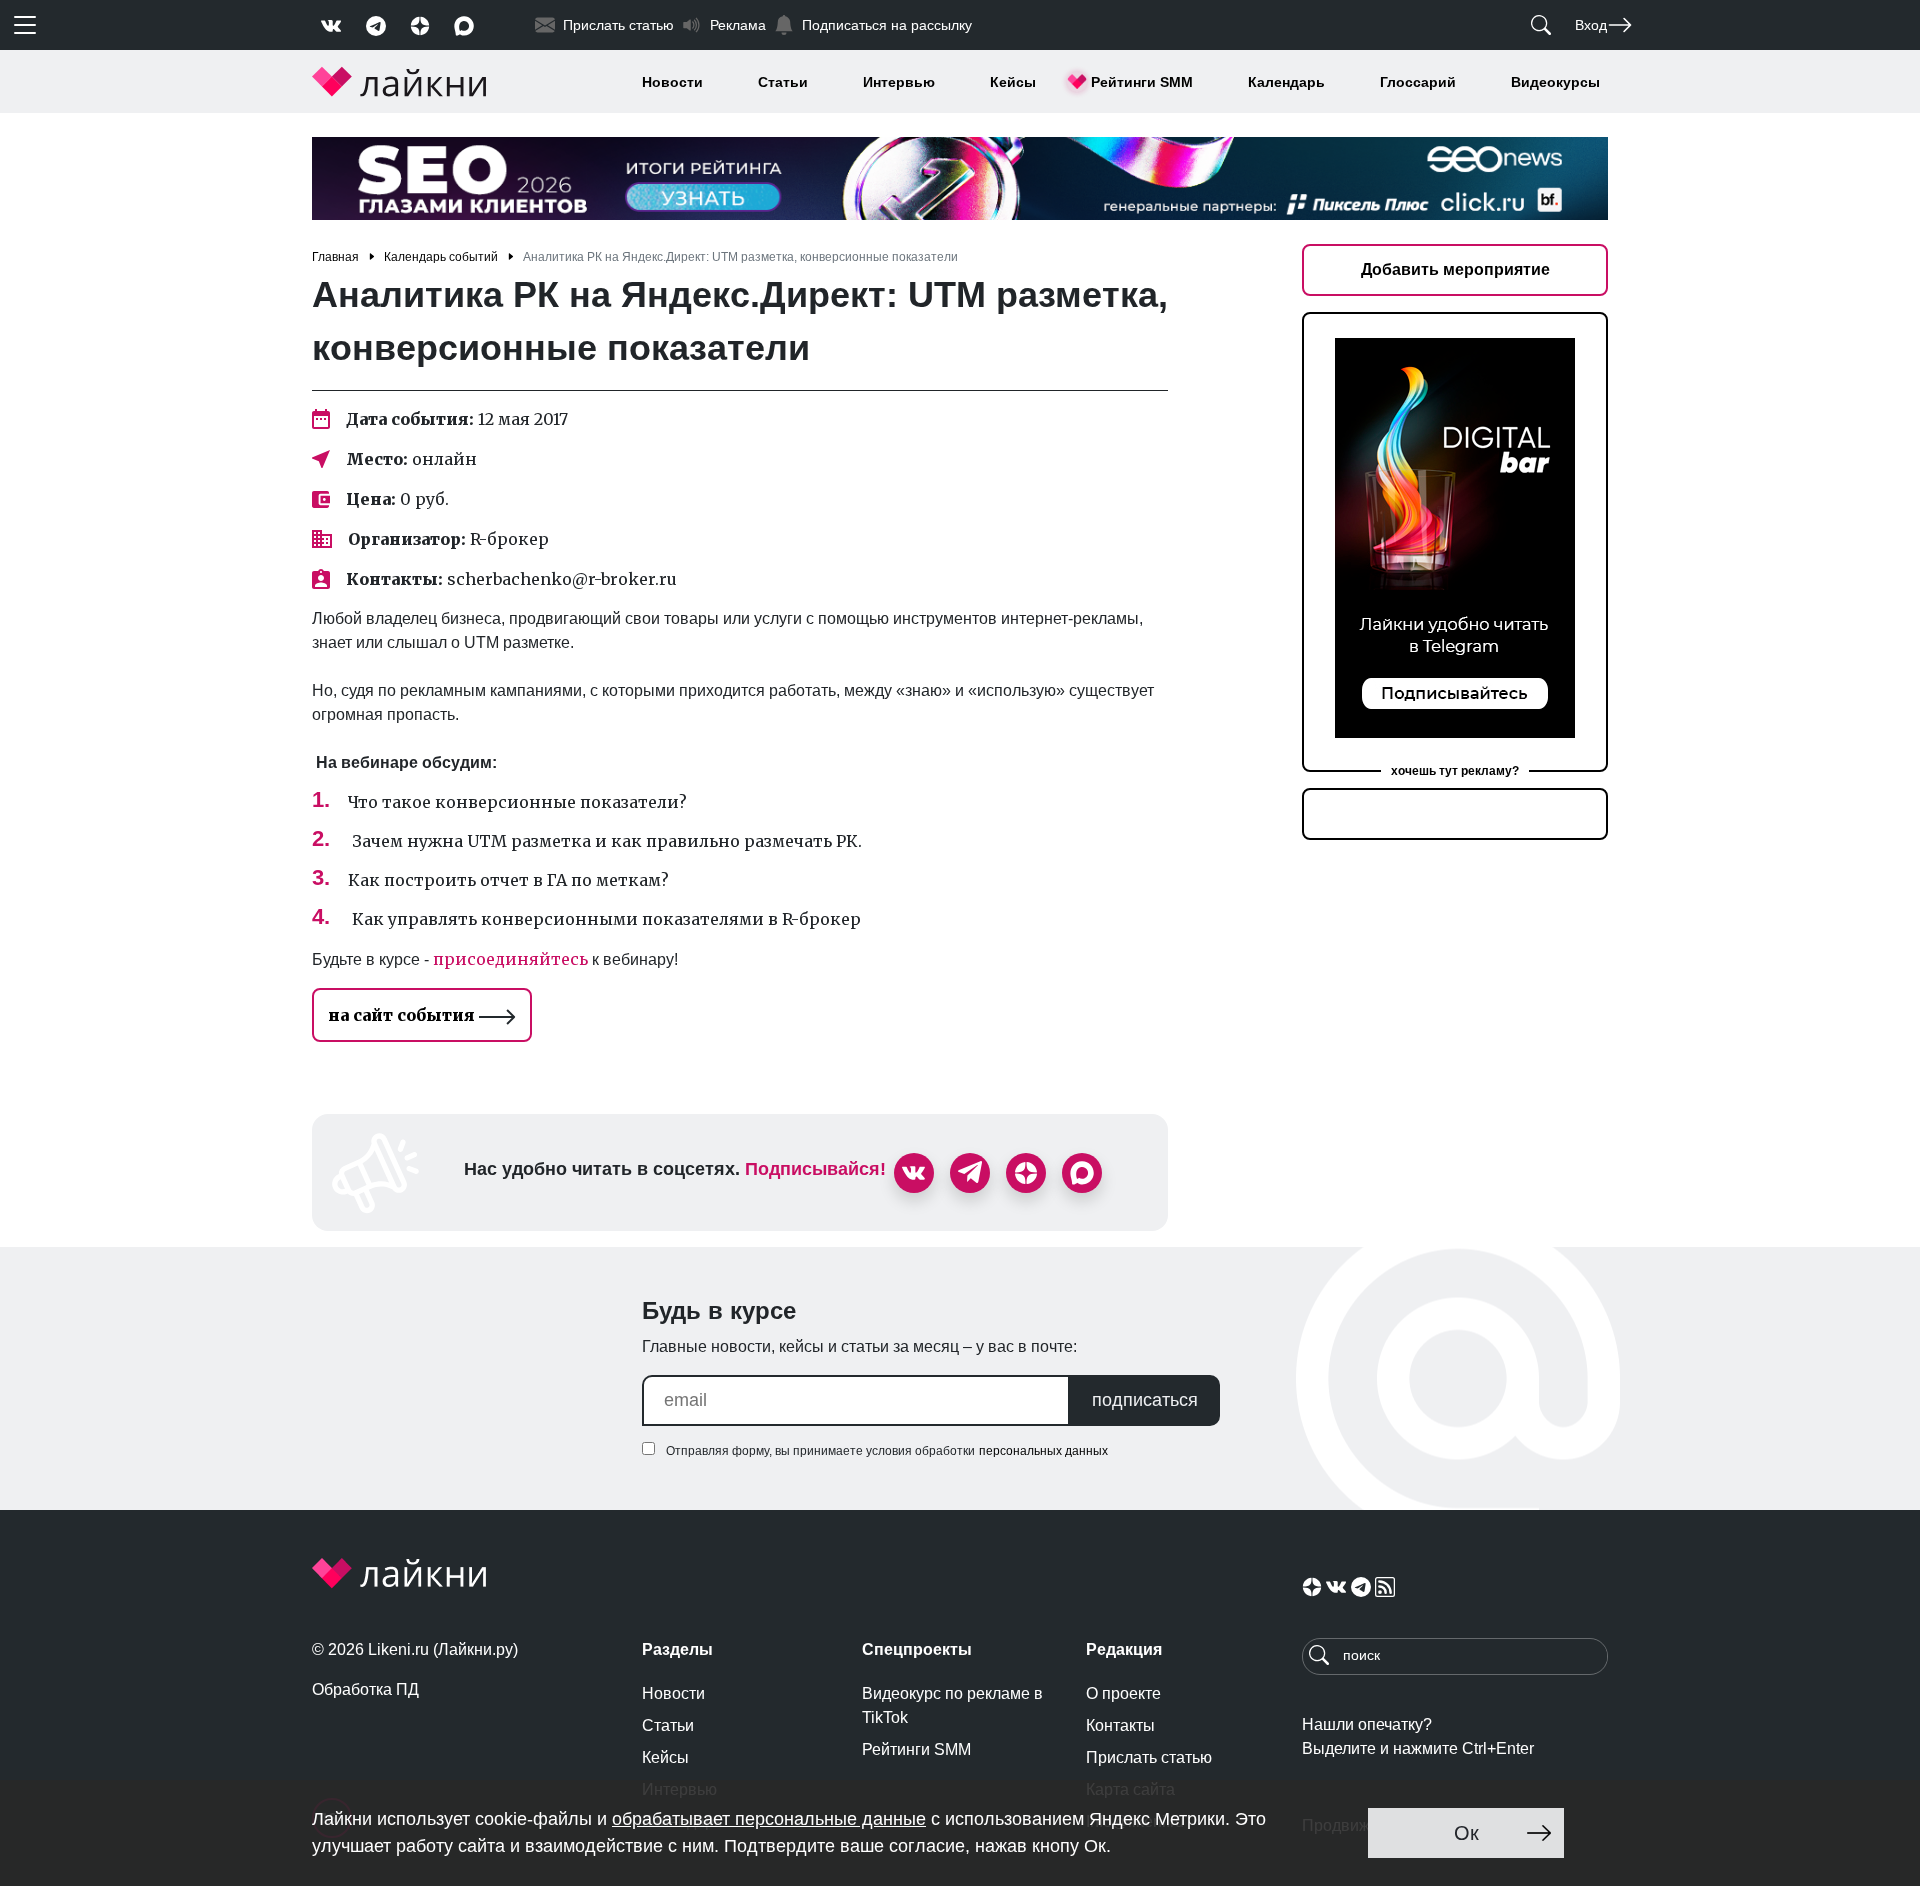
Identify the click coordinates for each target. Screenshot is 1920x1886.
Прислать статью (1149, 1757)
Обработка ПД (365, 1689)
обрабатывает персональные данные (769, 1819)
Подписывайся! (815, 1169)
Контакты (1120, 1725)
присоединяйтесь (510, 959)
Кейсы (1013, 82)
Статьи (783, 82)
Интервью (899, 82)
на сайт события (403, 1015)
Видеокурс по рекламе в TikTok (952, 1705)
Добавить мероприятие (1455, 269)
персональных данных (1043, 1451)
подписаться (1145, 1400)
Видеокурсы (1555, 82)
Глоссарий (1418, 82)
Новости (672, 82)
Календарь (1286, 82)
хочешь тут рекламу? (1455, 771)
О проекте (1123, 1693)
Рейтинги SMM (1142, 82)
